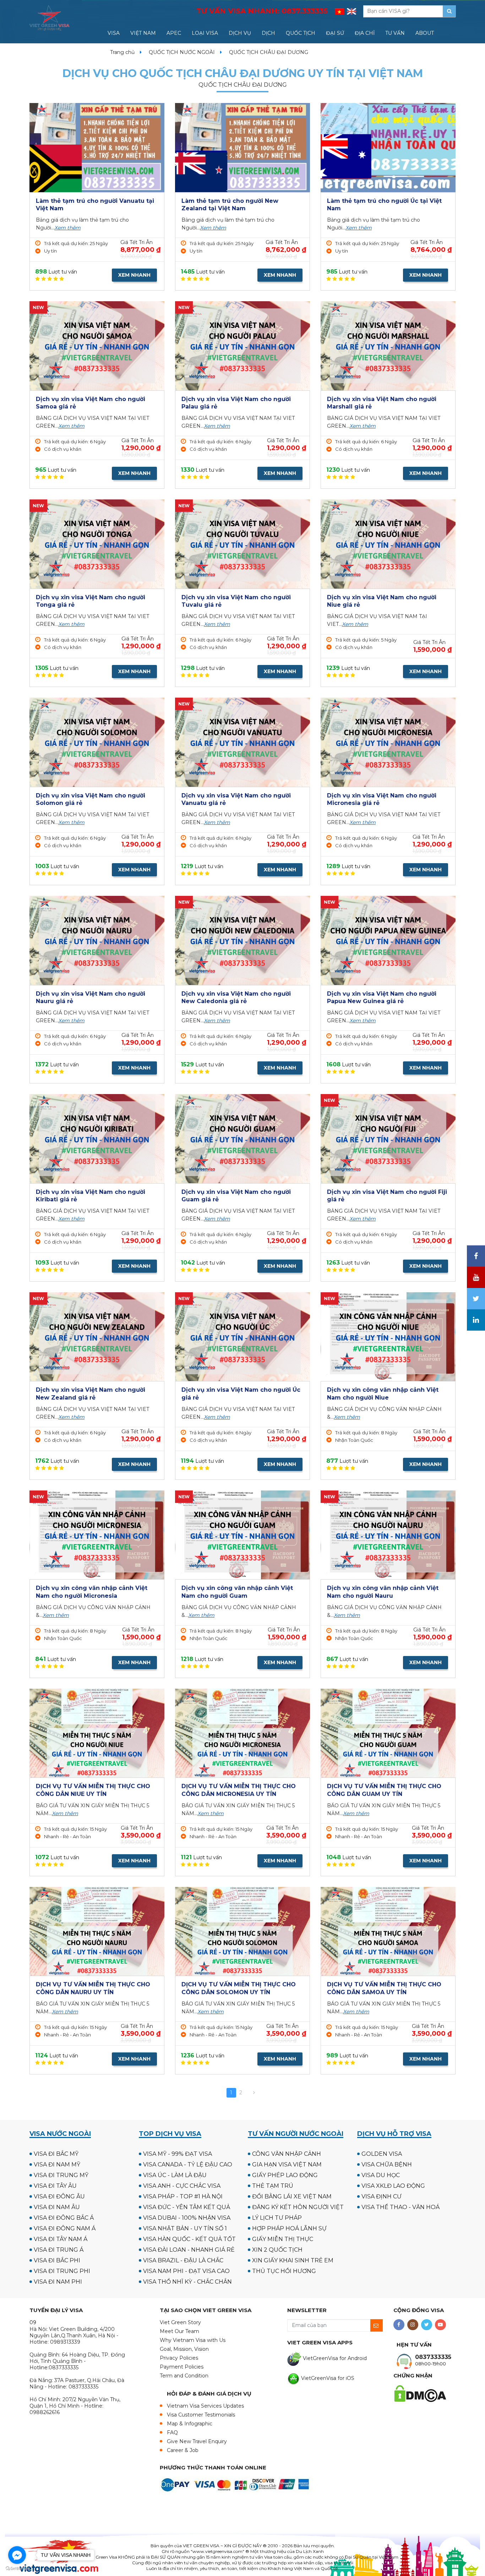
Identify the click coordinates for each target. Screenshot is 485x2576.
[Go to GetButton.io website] (17, 2569)
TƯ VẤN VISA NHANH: (262, 11)
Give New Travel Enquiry (197, 2441)
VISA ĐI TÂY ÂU (55, 2186)
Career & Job (183, 2450)
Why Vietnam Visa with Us (193, 2340)
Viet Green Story (180, 2322)
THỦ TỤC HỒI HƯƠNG (284, 2271)
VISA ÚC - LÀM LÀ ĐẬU (175, 2175)
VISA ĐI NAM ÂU (57, 2207)
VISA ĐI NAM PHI (58, 2282)
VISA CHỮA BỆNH (387, 2164)
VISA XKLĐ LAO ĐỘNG (393, 2186)
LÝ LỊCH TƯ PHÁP (277, 2218)
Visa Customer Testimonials (201, 2415)
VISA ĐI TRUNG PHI (62, 2271)
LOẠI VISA (205, 33)
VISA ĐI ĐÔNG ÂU (59, 2196)
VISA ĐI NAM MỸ (57, 2164)
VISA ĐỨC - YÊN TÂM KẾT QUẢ (187, 2207)
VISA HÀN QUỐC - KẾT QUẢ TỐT (189, 2239)
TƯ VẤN (395, 33)
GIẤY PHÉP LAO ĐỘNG (285, 2175)
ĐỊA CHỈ (365, 33)
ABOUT (425, 33)
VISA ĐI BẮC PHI (57, 2260)
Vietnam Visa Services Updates (205, 2406)
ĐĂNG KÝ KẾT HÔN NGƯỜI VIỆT (298, 2207)
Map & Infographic (190, 2424)
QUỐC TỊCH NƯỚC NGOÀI (182, 52)
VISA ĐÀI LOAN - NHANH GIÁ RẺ (189, 2250)
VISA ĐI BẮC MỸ (56, 2154)
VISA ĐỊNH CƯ (382, 2196)
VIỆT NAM (143, 33)
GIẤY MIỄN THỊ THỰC (283, 2239)
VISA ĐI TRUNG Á (59, 2250)
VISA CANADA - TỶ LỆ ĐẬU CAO (188, 2164)
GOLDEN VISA (382, 2154)
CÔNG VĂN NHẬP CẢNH (287, 2154)
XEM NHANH (134, 275)
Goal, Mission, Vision (184, 2349)
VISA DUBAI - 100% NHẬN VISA (187, 2218)
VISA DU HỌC (381, 2175)
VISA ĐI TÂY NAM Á (61, 2239)
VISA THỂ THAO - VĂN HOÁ (400, 2207)
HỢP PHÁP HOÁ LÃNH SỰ (289, 2228)
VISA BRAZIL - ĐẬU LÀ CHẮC (183, 2260)
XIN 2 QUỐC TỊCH (277, 2250)
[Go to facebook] (17, 2555)
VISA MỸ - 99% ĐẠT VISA (178, 2154)
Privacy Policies (179, 2358)
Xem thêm (67, 228)
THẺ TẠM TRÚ (273, 2186)
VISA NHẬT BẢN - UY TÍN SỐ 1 (185, 2228)
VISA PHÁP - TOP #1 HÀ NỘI (183, 2196)
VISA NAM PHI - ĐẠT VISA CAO (186, 2271)
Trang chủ (122, 52)
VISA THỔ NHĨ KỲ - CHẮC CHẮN (187, 2282)
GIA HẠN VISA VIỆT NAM (287, 2164)
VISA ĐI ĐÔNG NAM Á (65, 2228)
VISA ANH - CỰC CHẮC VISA (182, 2186)
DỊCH (268, 33)
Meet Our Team (179, 2331)
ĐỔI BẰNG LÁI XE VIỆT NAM (292, 2196)
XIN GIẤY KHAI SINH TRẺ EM (293, 2260)
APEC (174, 33)
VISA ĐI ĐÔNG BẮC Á (64, 2218)
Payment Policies (182, 2367)
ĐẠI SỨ (335, 33)
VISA (114, 33)
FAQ (172, 2432)
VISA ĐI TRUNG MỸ (61, 2175)
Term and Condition (184, 2376)
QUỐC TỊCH (301, 33)
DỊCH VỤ (240, 33)
